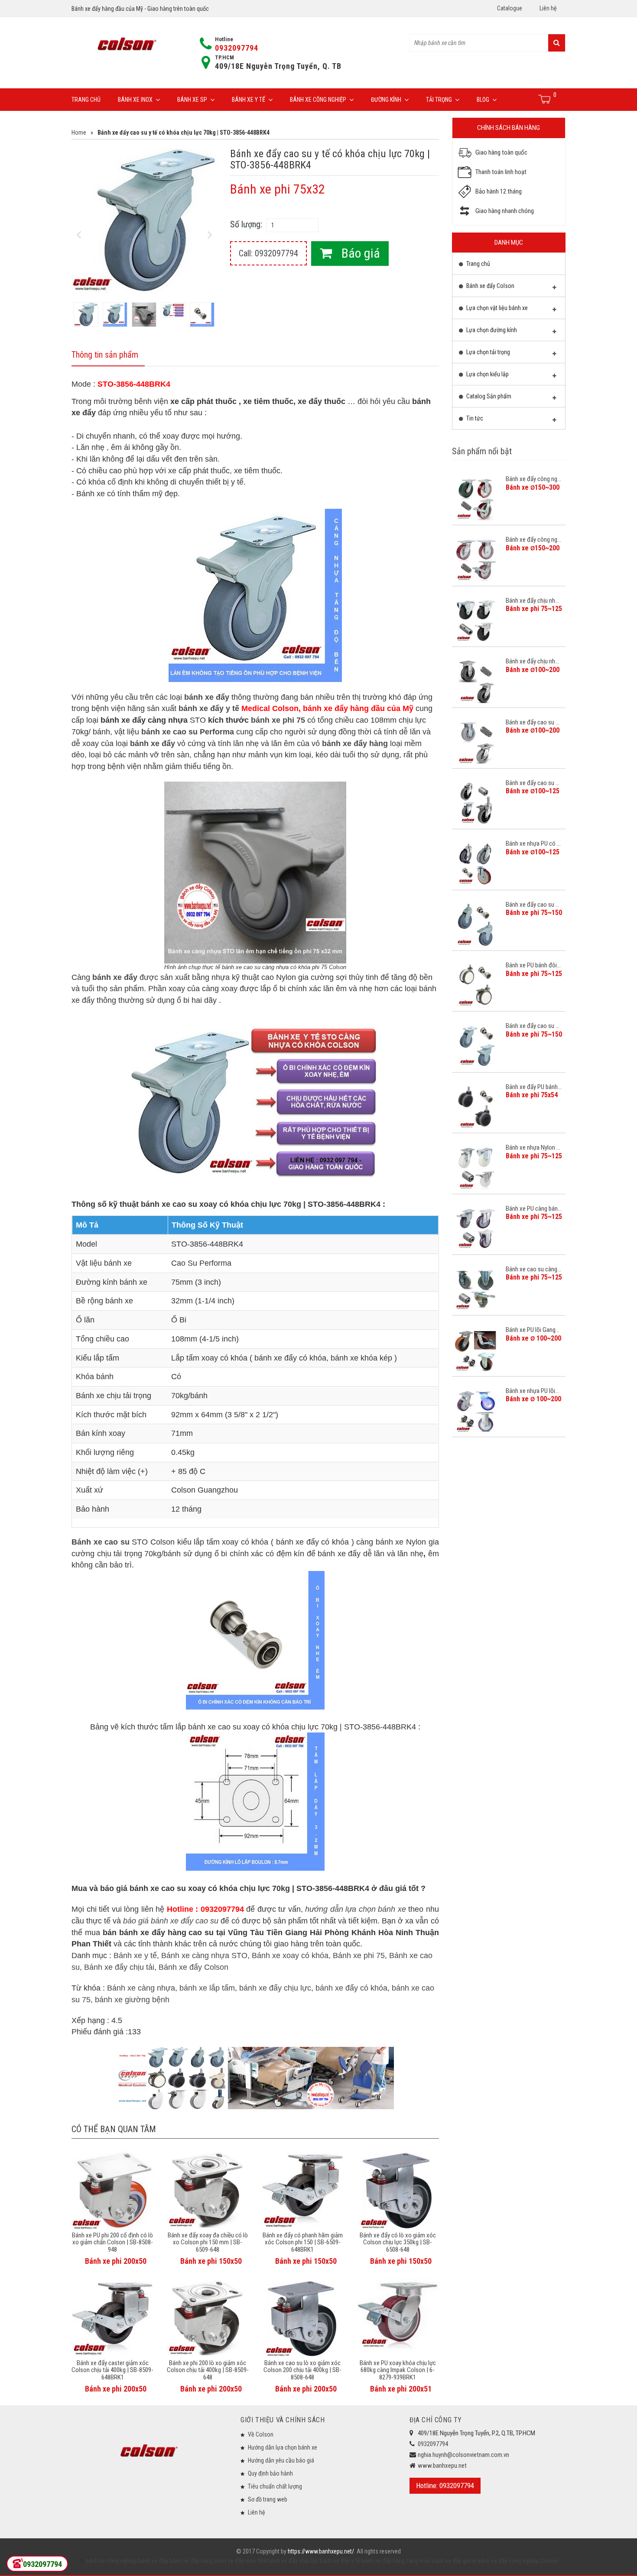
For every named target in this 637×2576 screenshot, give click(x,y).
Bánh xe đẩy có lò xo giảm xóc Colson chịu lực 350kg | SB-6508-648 (398, 2242)
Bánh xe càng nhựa (141, 1988)
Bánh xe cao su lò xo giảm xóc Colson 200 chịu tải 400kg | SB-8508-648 (302, 2370)
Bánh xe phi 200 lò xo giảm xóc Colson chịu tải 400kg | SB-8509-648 (208, 2370)
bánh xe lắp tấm (207, 1988)
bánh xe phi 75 (278, 720)
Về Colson (261, 2434)
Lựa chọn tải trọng (487, 352)
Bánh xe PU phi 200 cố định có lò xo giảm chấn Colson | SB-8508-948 (112, 2242)
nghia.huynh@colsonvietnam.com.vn (463, 2455)
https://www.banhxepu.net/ (321, 2551)
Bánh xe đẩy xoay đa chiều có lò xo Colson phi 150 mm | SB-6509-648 (208, 2242)
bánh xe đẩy (153, 2561)
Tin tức (474, 418)
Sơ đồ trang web (268, 2499)
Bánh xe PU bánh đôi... (533, 965)
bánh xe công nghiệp (111, 2561)
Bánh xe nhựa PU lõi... (532, 1391)
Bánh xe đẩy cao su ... (533, 722)
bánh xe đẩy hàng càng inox (395, 2561)
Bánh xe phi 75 (359, 1955)
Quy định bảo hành (270, 2473)
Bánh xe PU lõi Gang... (533, 1330)
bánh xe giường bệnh (132, 2000)
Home (79, 133)
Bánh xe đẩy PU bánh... (534, 1087)
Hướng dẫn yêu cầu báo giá (281, 2460)
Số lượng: (246, 224)
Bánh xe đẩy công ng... (533, 479)
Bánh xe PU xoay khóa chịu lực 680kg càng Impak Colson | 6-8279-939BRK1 (398, 2370)
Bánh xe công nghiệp (318, 100)
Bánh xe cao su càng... (533, 1269)
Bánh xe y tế (249, 100)
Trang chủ (86, 100)
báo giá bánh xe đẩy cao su (171, 1921)
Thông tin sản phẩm (105, 355)
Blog (483, 100)
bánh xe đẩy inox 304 (240, 2561)
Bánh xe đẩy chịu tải (119, 1967)
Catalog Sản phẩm (488, 396)
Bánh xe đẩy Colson (193, 1967)
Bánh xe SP (192, 100)
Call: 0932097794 (268, 253)
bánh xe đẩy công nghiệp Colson (517, 2561)
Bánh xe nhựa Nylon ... (533, 1147)
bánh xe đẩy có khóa (351, 1988)
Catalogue (510, 8)
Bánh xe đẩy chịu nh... (532, 601)
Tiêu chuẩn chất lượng (275, 2486)
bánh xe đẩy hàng (190, 2561)
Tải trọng (439, 100)
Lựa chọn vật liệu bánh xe (496, 308)
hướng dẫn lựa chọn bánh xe (356, 1909)
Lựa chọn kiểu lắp (487, 374)
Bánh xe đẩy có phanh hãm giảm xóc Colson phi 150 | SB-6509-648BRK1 (303, 2242)
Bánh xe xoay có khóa (290, 1955)
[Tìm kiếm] (557, 43)
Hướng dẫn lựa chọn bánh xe (283, 2447)
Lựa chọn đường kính (491, 330)
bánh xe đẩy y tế (209, 708)
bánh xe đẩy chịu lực (275, 1988)
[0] (545, 99)
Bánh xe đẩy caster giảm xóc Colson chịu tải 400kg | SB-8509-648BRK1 (112, 2370)
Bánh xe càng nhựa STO (204, 1955)
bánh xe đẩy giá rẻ (453, 2561)
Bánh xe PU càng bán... (534, 1209)
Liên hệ (548, 8)
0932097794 (237, 48)
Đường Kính (386, 100)
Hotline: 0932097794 (445, 2486)
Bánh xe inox (135, 100)
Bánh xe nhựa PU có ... (533, 844)
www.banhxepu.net (442, 2466)
